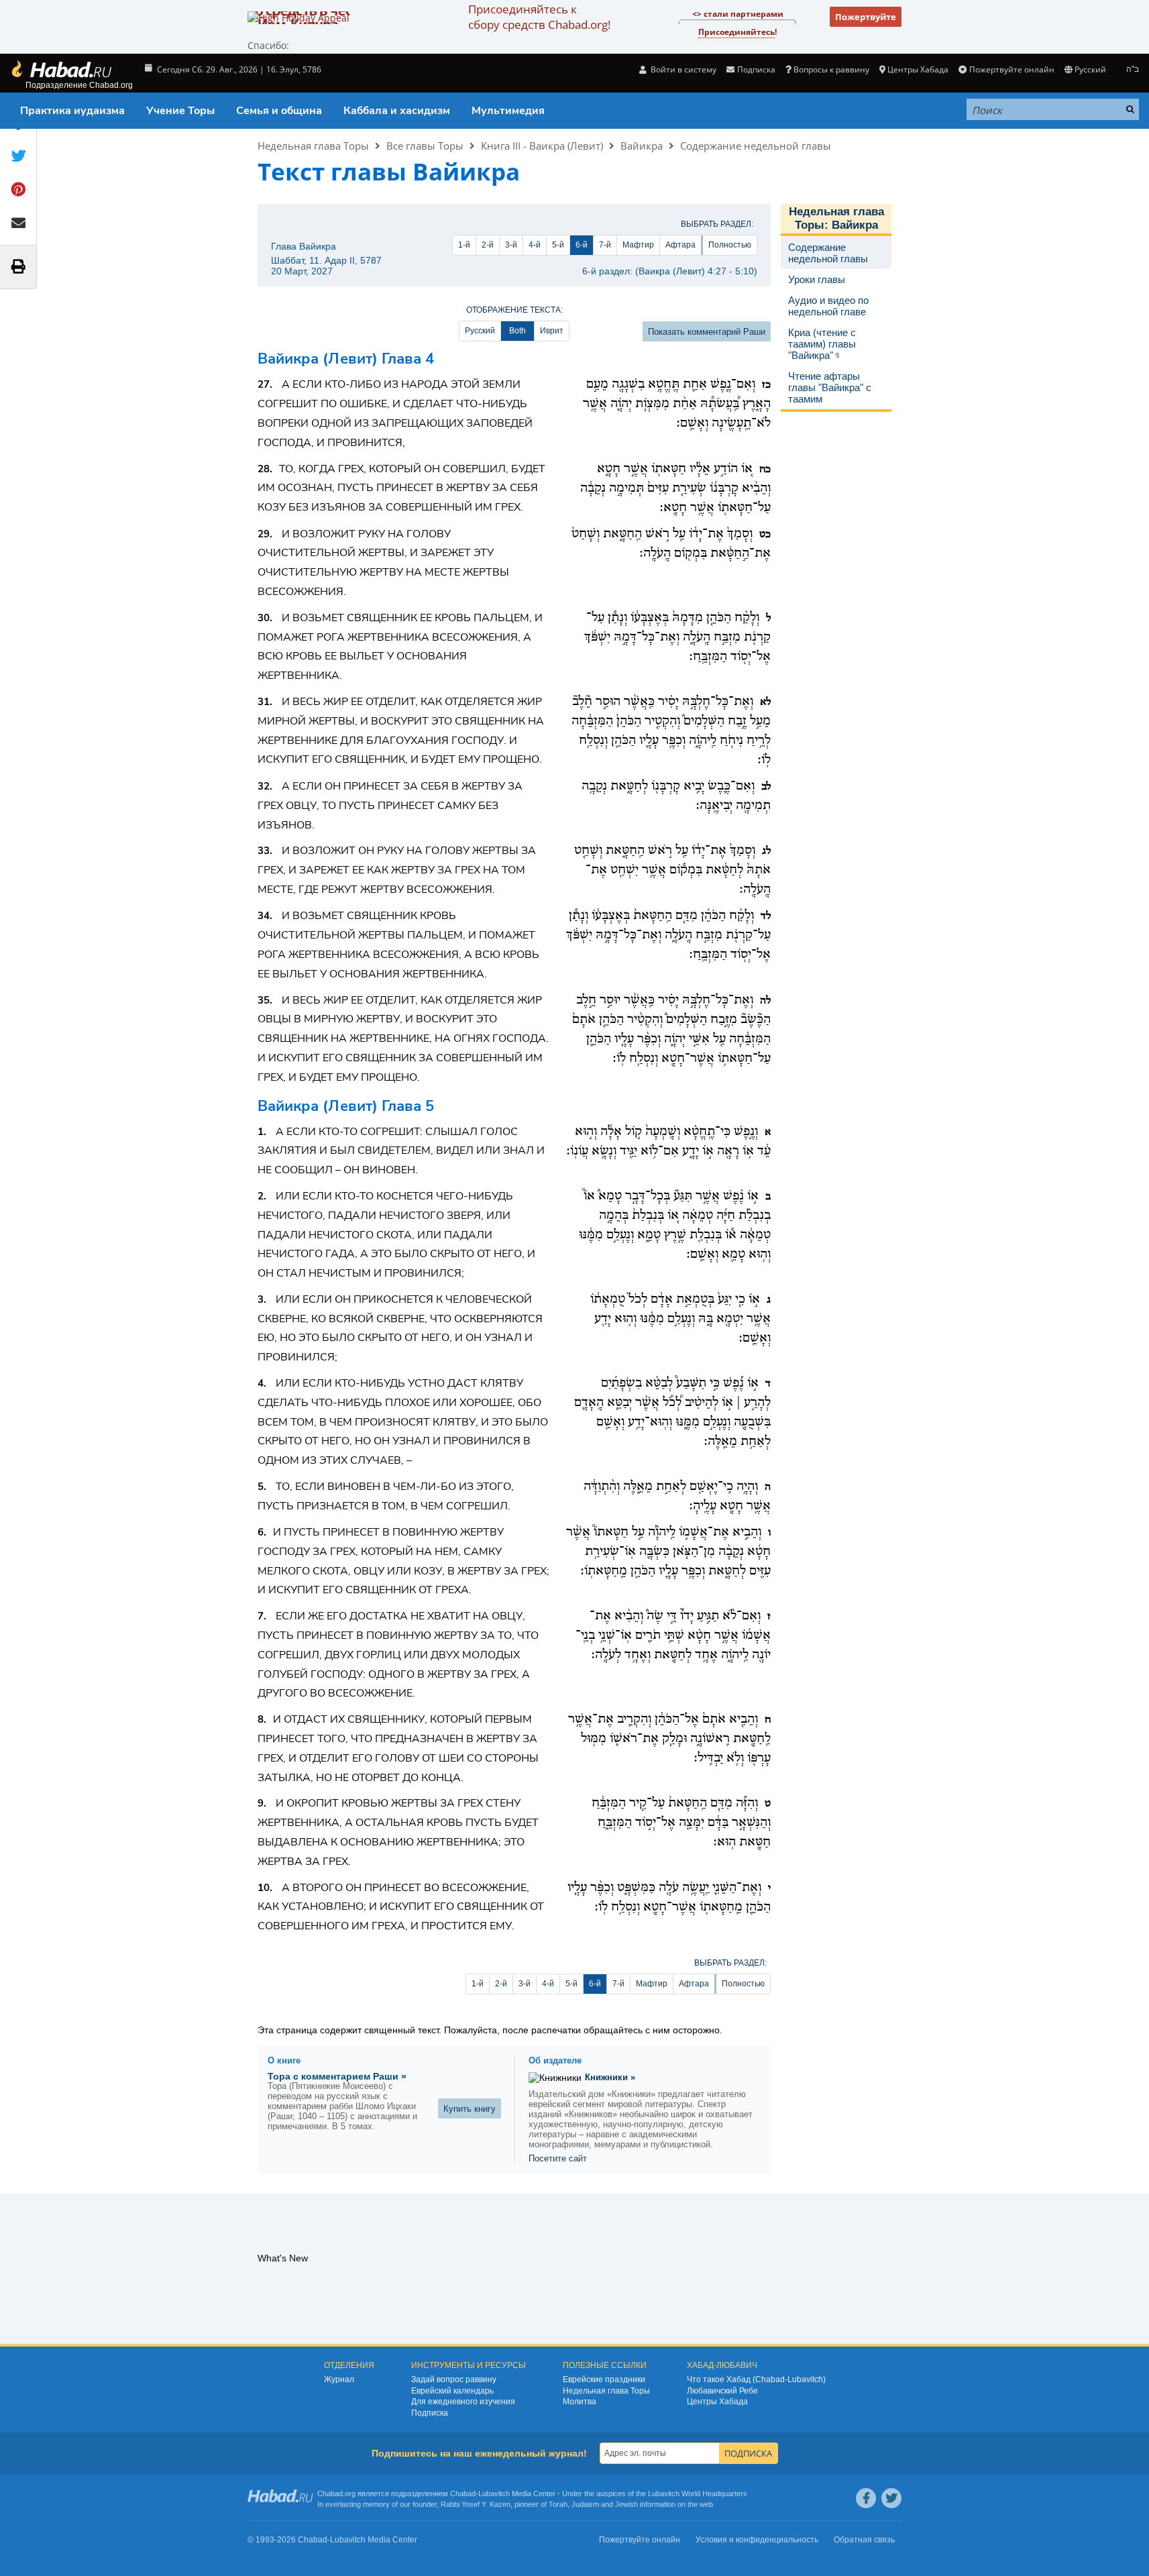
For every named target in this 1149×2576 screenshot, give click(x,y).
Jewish (626, 2504)
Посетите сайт (558, 2158)
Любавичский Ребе (722, 2391)
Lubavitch (494, 2493)
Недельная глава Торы (313, 146)
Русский (480, 331)
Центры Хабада (717, 2402)
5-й (558, 245)
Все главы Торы (425, 146)
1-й (464, 245)
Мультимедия (508, 111)
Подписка (430, 2413)
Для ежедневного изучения (463, 2402)
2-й (488, 245)
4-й (535, 245)
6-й (582, 245)
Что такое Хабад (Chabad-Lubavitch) (756, 2379)
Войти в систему (682, 69)
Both (517, 331)
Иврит (552, 331)
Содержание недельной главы (756, 146)
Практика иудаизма (72, 111)
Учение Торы (180, 111)
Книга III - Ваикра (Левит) (542, 146)
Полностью (730, 245)
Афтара (680, 245)
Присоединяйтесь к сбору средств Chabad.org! (539, 17)
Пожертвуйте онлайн (1011, 69)
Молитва (580, 2402)
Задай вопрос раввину (454, 2379)
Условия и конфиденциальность (757, 2540)
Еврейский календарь (452, 2391)
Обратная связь (864, 2540)
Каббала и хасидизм (397, 111)
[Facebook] (866, 2498)
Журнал (339, 2379)
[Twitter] (891, 2498)
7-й (605, 245)
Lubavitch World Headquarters (698, 2493)
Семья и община (279, 111)
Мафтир (638, 245)
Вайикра (642, 146)
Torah (558, 2504)
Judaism (585, 2504)
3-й (511, 245)
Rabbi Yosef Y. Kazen (476, 2504)
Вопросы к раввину (831, 69)
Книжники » (610, 2077)
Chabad (463, 2493)
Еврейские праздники (604, 2379)
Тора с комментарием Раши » (337, 2076)
